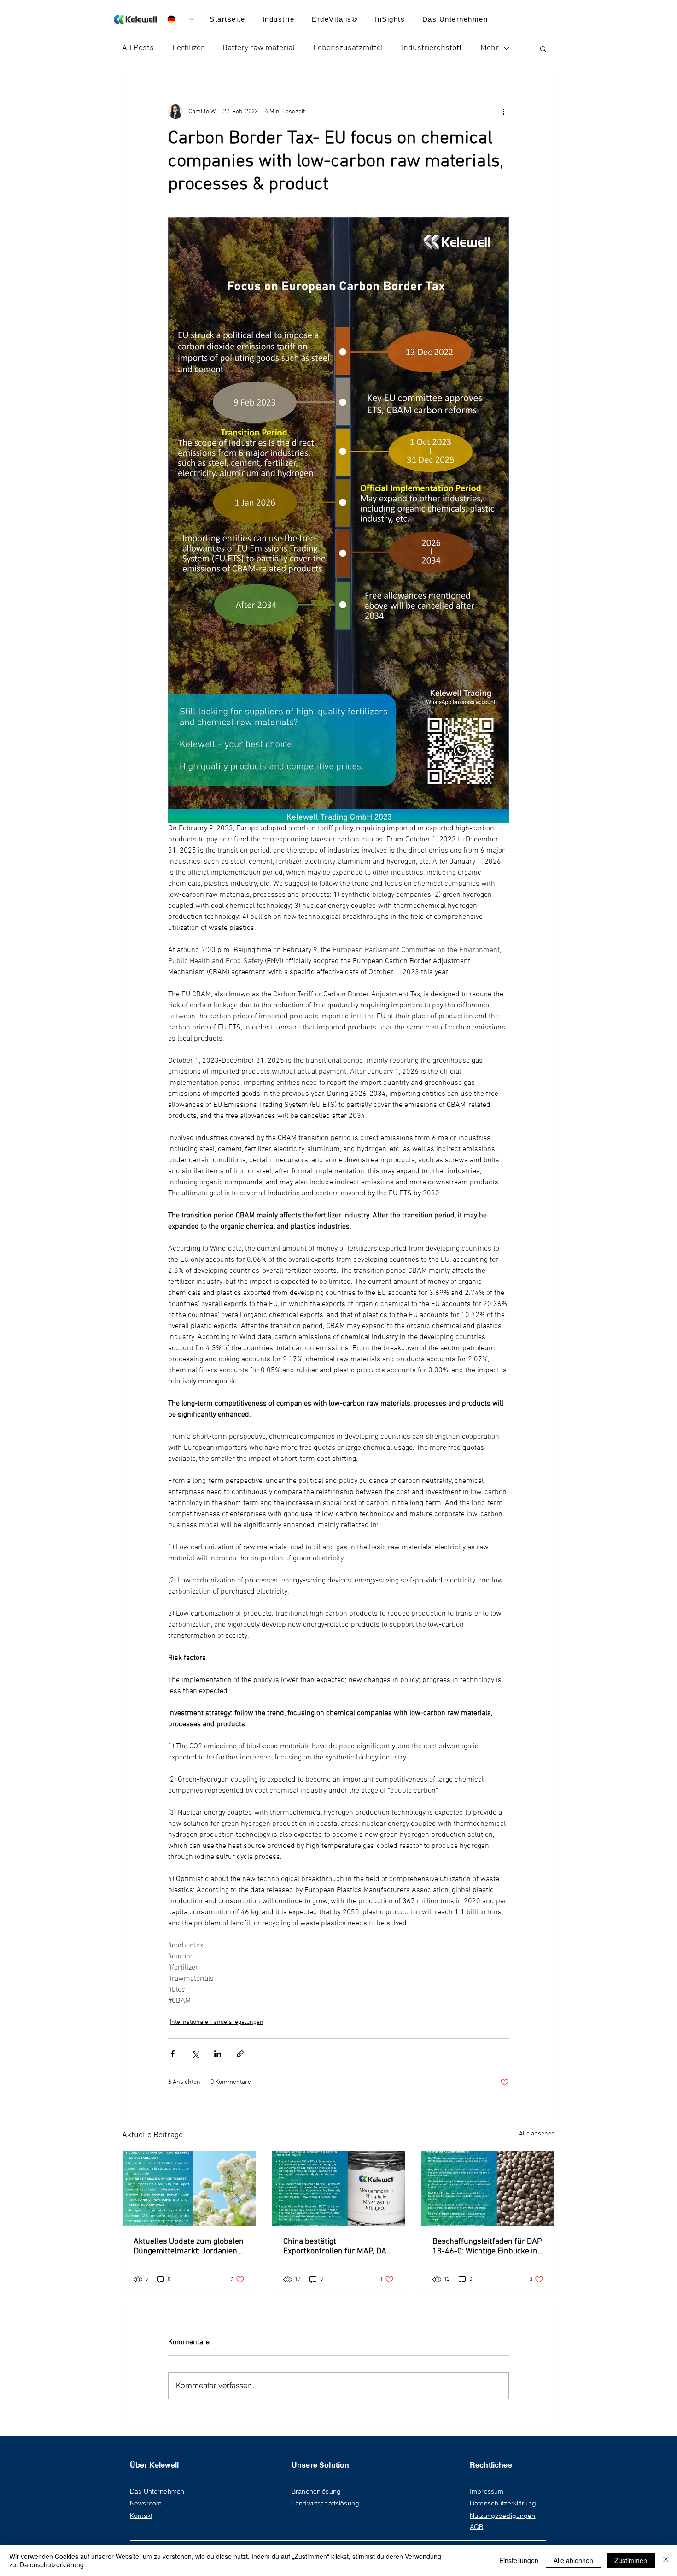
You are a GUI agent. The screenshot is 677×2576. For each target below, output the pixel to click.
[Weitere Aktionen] (503, 112)
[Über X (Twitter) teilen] (195, 2054)
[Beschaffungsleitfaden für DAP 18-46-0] (488, 2188)
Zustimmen (631, 2560)
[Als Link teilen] (240, 2054)
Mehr (490, 48)
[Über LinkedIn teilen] (218, 2054)
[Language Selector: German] (181, 19)
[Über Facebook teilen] (172, 2054)
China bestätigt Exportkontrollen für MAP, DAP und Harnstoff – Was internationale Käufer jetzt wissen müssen (337, 2247)
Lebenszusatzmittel (348, 48)
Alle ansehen (537, 2134)
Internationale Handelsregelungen (217, 2022)
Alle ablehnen (573, 2560)
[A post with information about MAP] (339, 2188)
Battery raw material (259, 48)
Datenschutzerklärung (52, 2564)
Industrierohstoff (432, 48)
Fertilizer (188, 48)
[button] (455, 19)
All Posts (138, 48)
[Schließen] (666, 2560)
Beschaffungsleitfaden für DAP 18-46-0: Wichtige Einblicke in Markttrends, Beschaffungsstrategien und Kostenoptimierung (487, 2247)
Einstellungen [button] (519, 2560)
